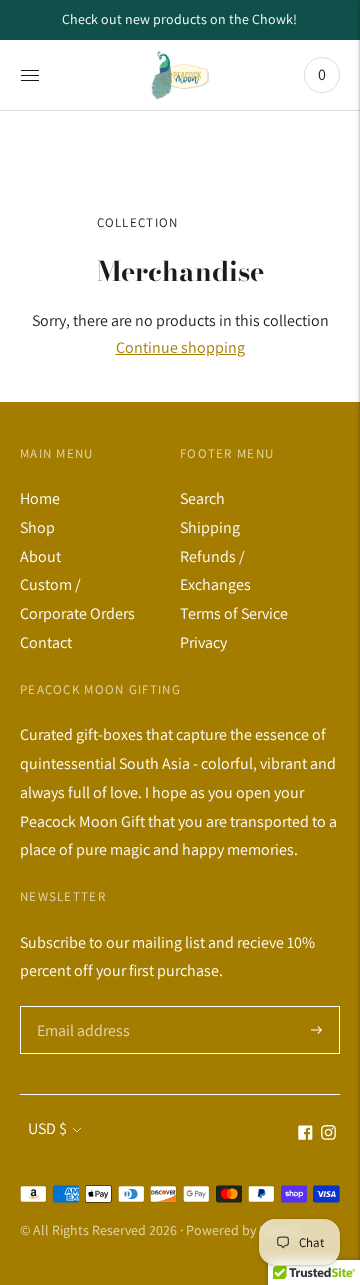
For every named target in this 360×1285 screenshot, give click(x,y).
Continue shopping (180, 347)
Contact (46, 642)
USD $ (47, 1128)
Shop (37, 527)
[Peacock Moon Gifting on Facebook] (305, 1134)
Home (40, 498)
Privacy (203, 642)
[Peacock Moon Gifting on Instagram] (328, 1134)
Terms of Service (234, 613)
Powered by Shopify (244, 1230)
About (40, 556)
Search (202, 498)
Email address (81, 1007)
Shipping (210, 527)
